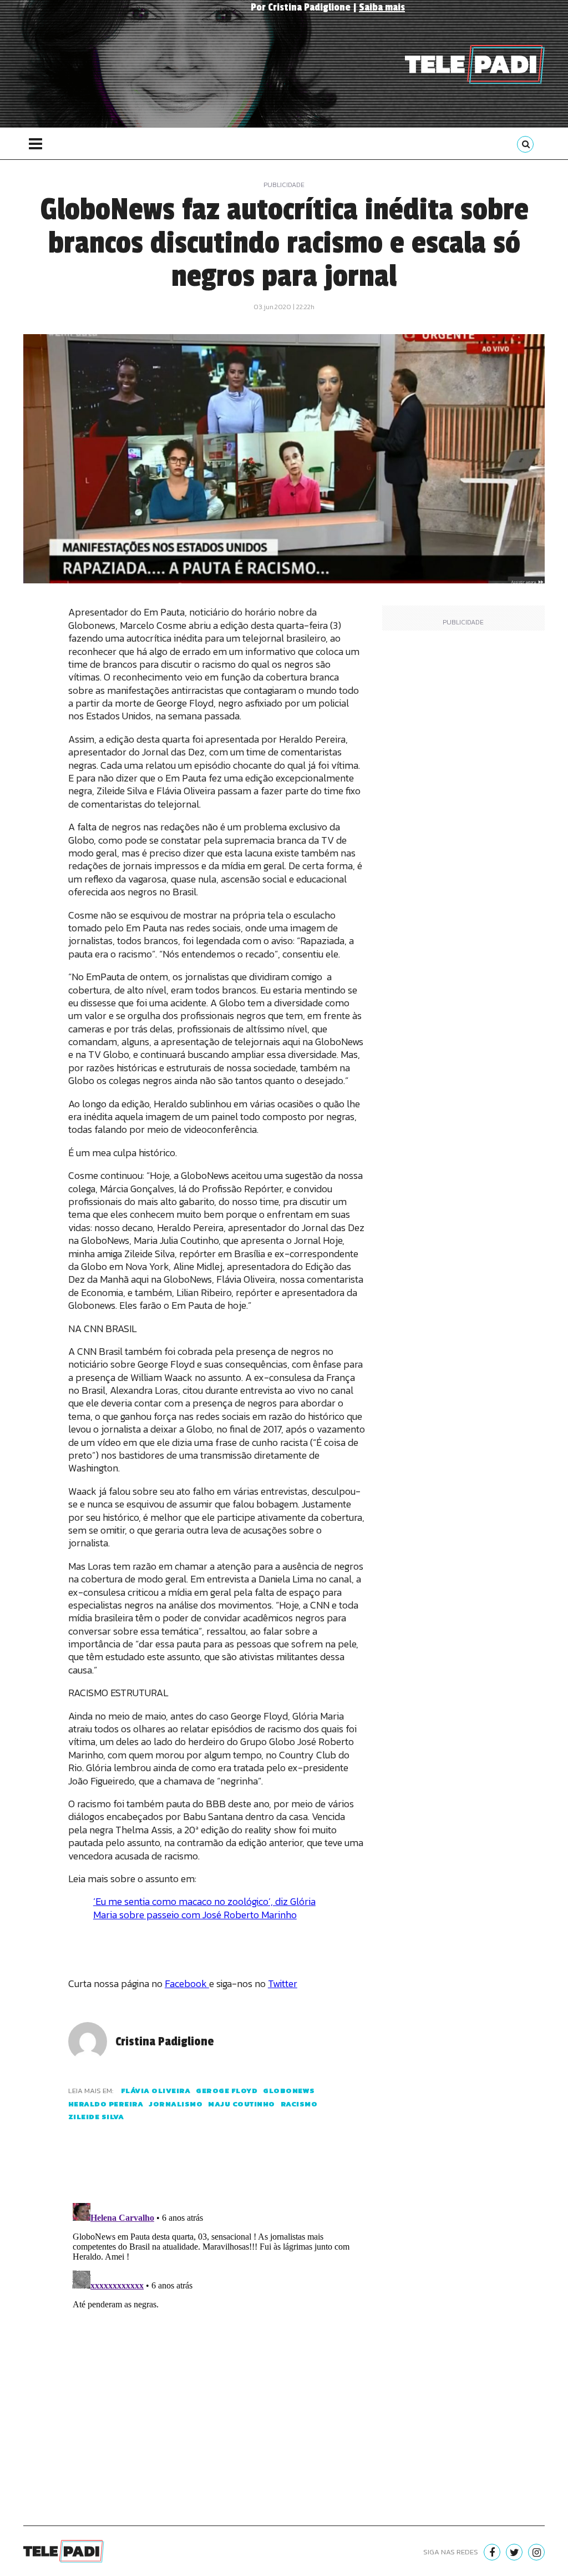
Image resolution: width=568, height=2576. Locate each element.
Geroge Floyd (227, 2091)
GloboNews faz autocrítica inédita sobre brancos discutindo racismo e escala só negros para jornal (284, 243)
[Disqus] (217, 2337)
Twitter (283, 1983)
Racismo (299, 2104)
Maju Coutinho (242, 2104)
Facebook (187, 1983)
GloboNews (289, 2091)
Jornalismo (176, 2104)
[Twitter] (514, 2552)
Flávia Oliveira (156, 2091)
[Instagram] (536, 2552)
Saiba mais (382, 7)
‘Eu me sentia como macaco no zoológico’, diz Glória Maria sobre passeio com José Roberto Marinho (204, 1908)
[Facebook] (492, 2552)
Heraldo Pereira (106, 2104)
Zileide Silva (96, 2117)
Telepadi (475, 64)
